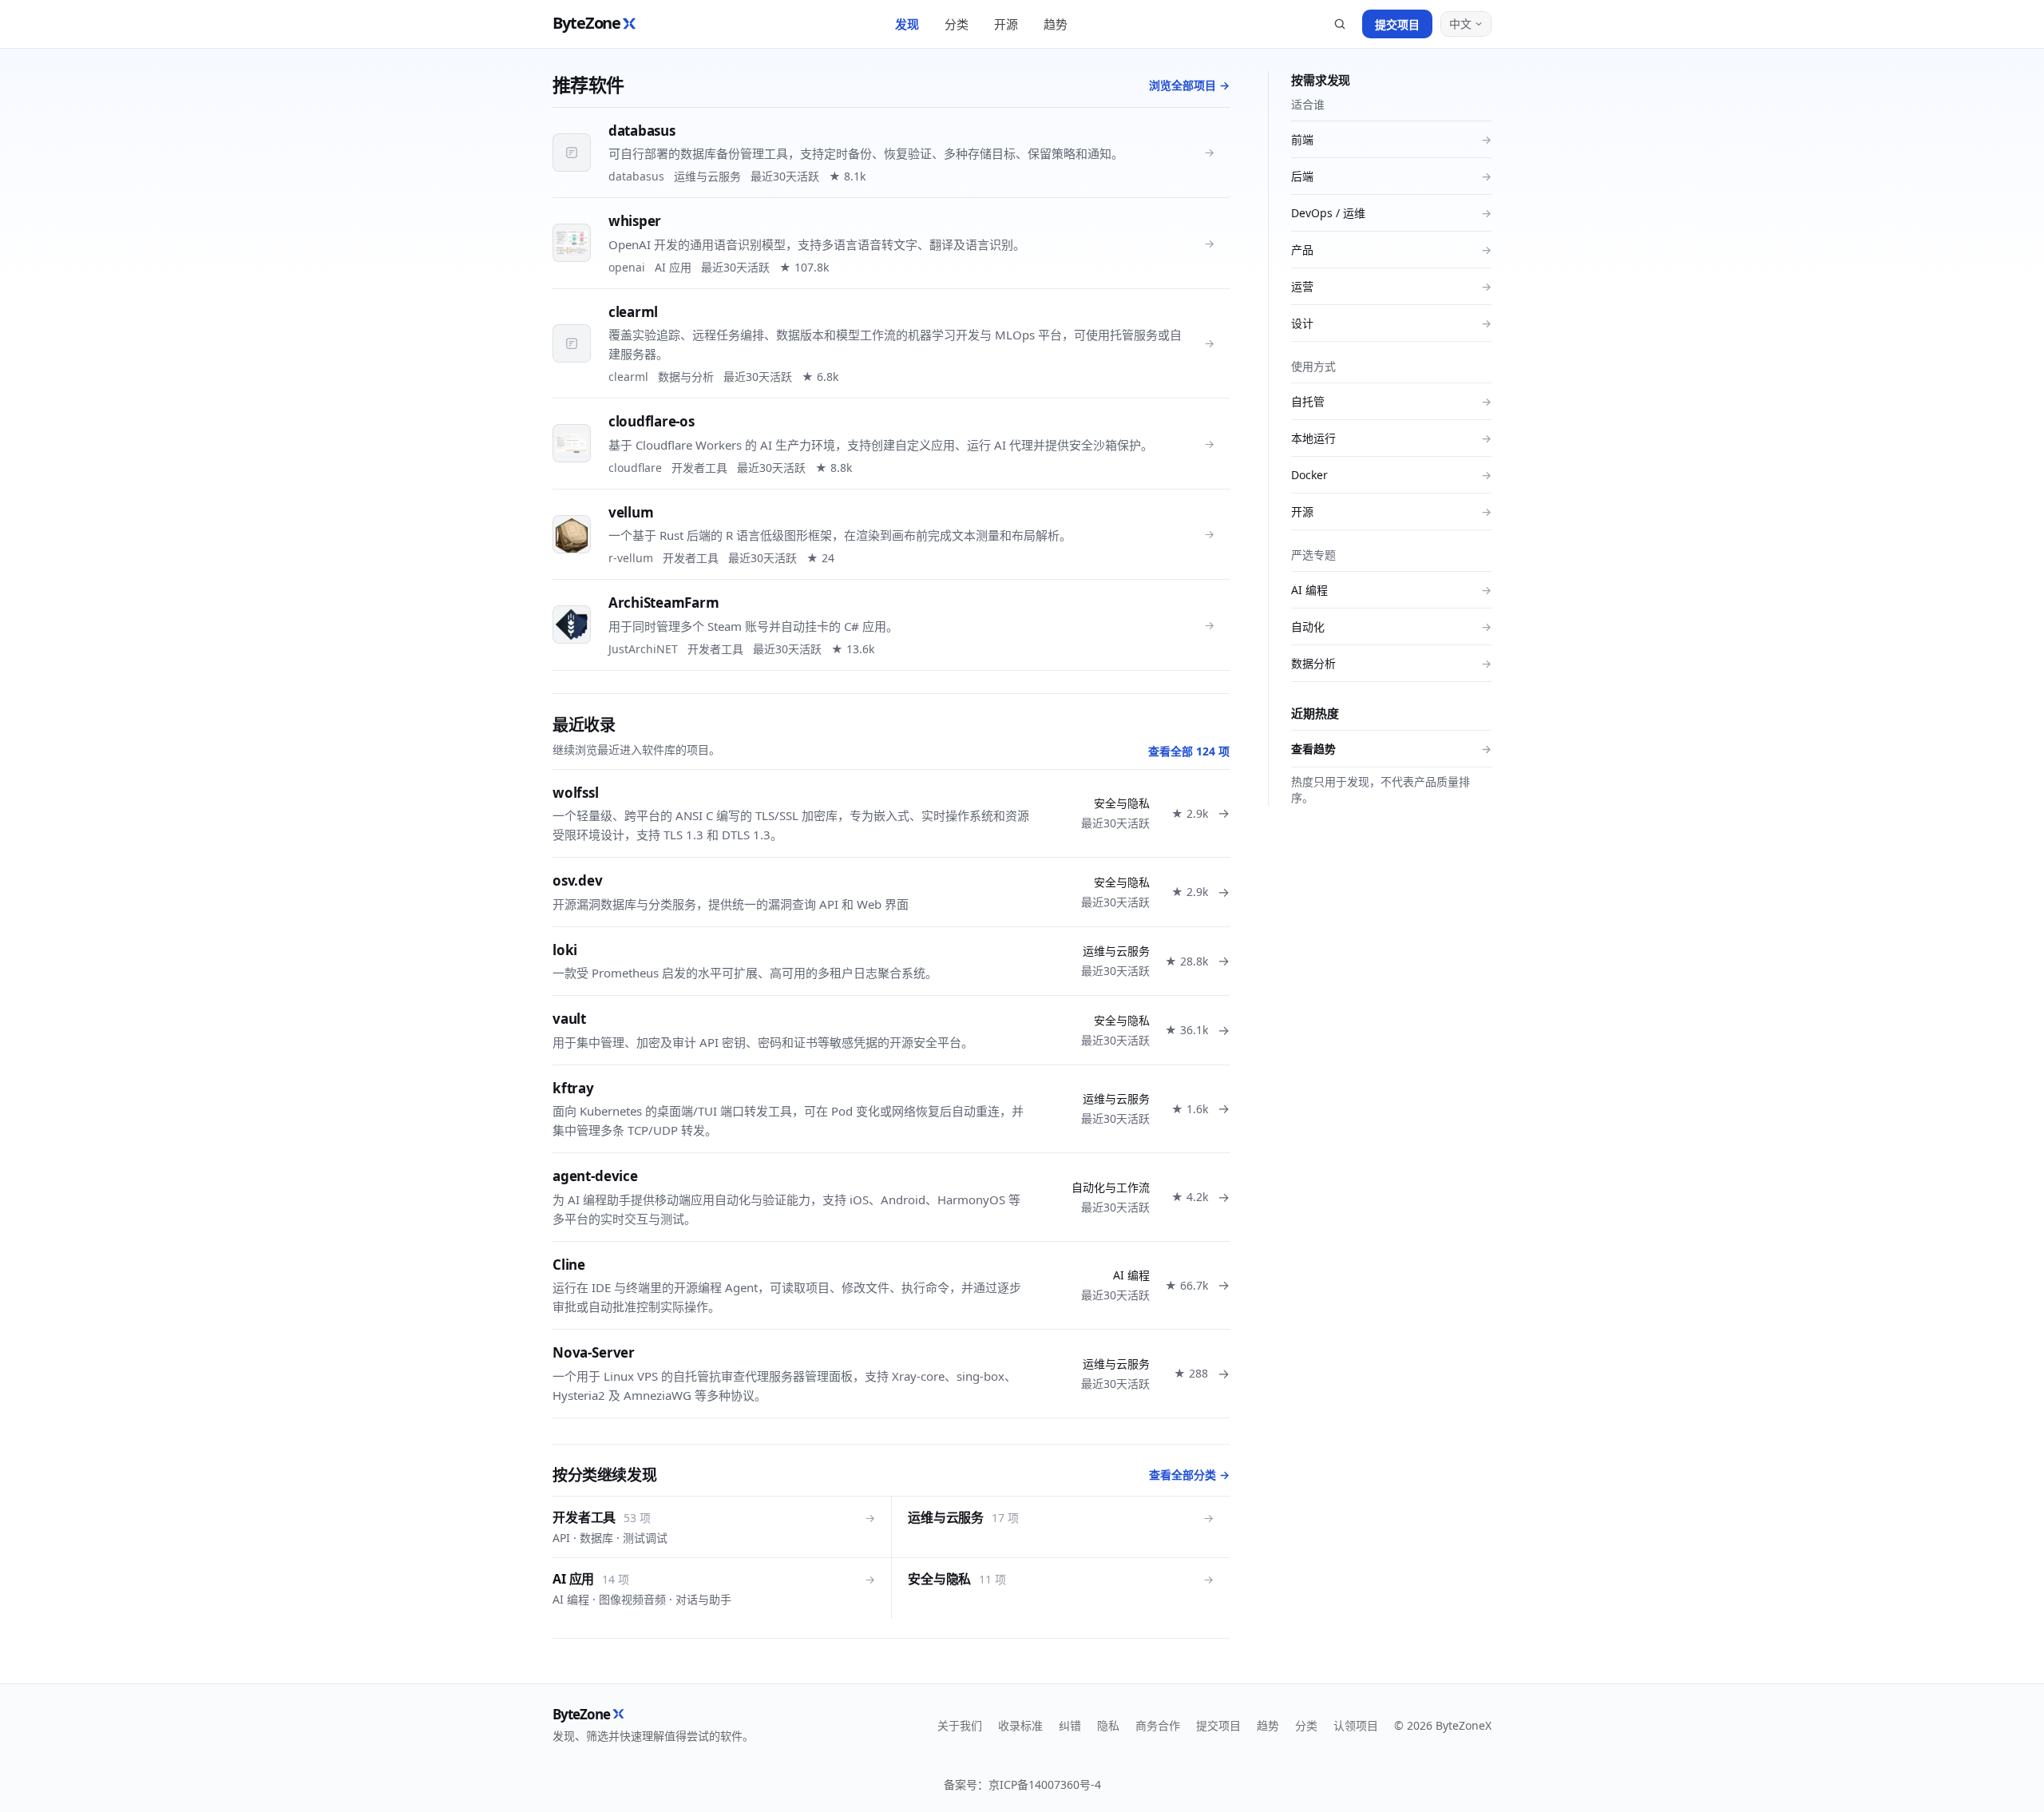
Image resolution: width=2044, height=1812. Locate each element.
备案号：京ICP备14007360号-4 (1022, 1784)
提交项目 (1397, 24)
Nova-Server (594, 1352)
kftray (573, 1088)
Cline (569, 1265)
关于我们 (960, 1725)
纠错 (1070, 1725)
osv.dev (578, 880)
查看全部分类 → (1189, 1475)
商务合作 (1158, 1725)
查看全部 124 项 (1189, 751)
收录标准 (1020, 1725)
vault (569, 1019)
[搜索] (1340, 24)
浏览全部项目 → (1189, 85)
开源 (1006, 24)
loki (565, 950)
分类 (957, 24)
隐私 (1108, 1725)
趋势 (1056, 24)
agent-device (595, 1176)
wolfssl (576, 793)
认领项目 (1356, 1725)
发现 (907, 24)
